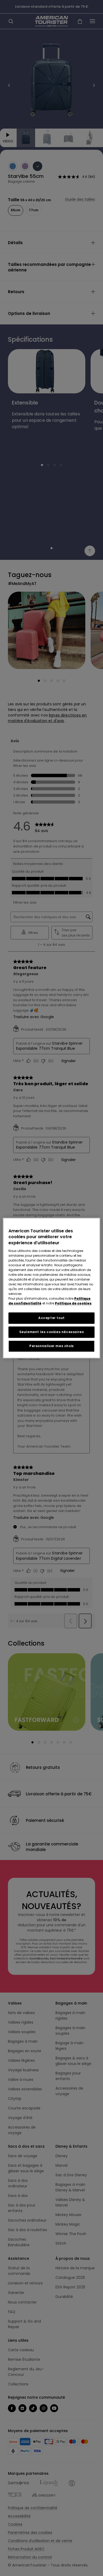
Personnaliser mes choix (51, 1346)
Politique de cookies (73, 1303)
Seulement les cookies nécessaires (52, 1332)
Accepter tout (51, 1318)
